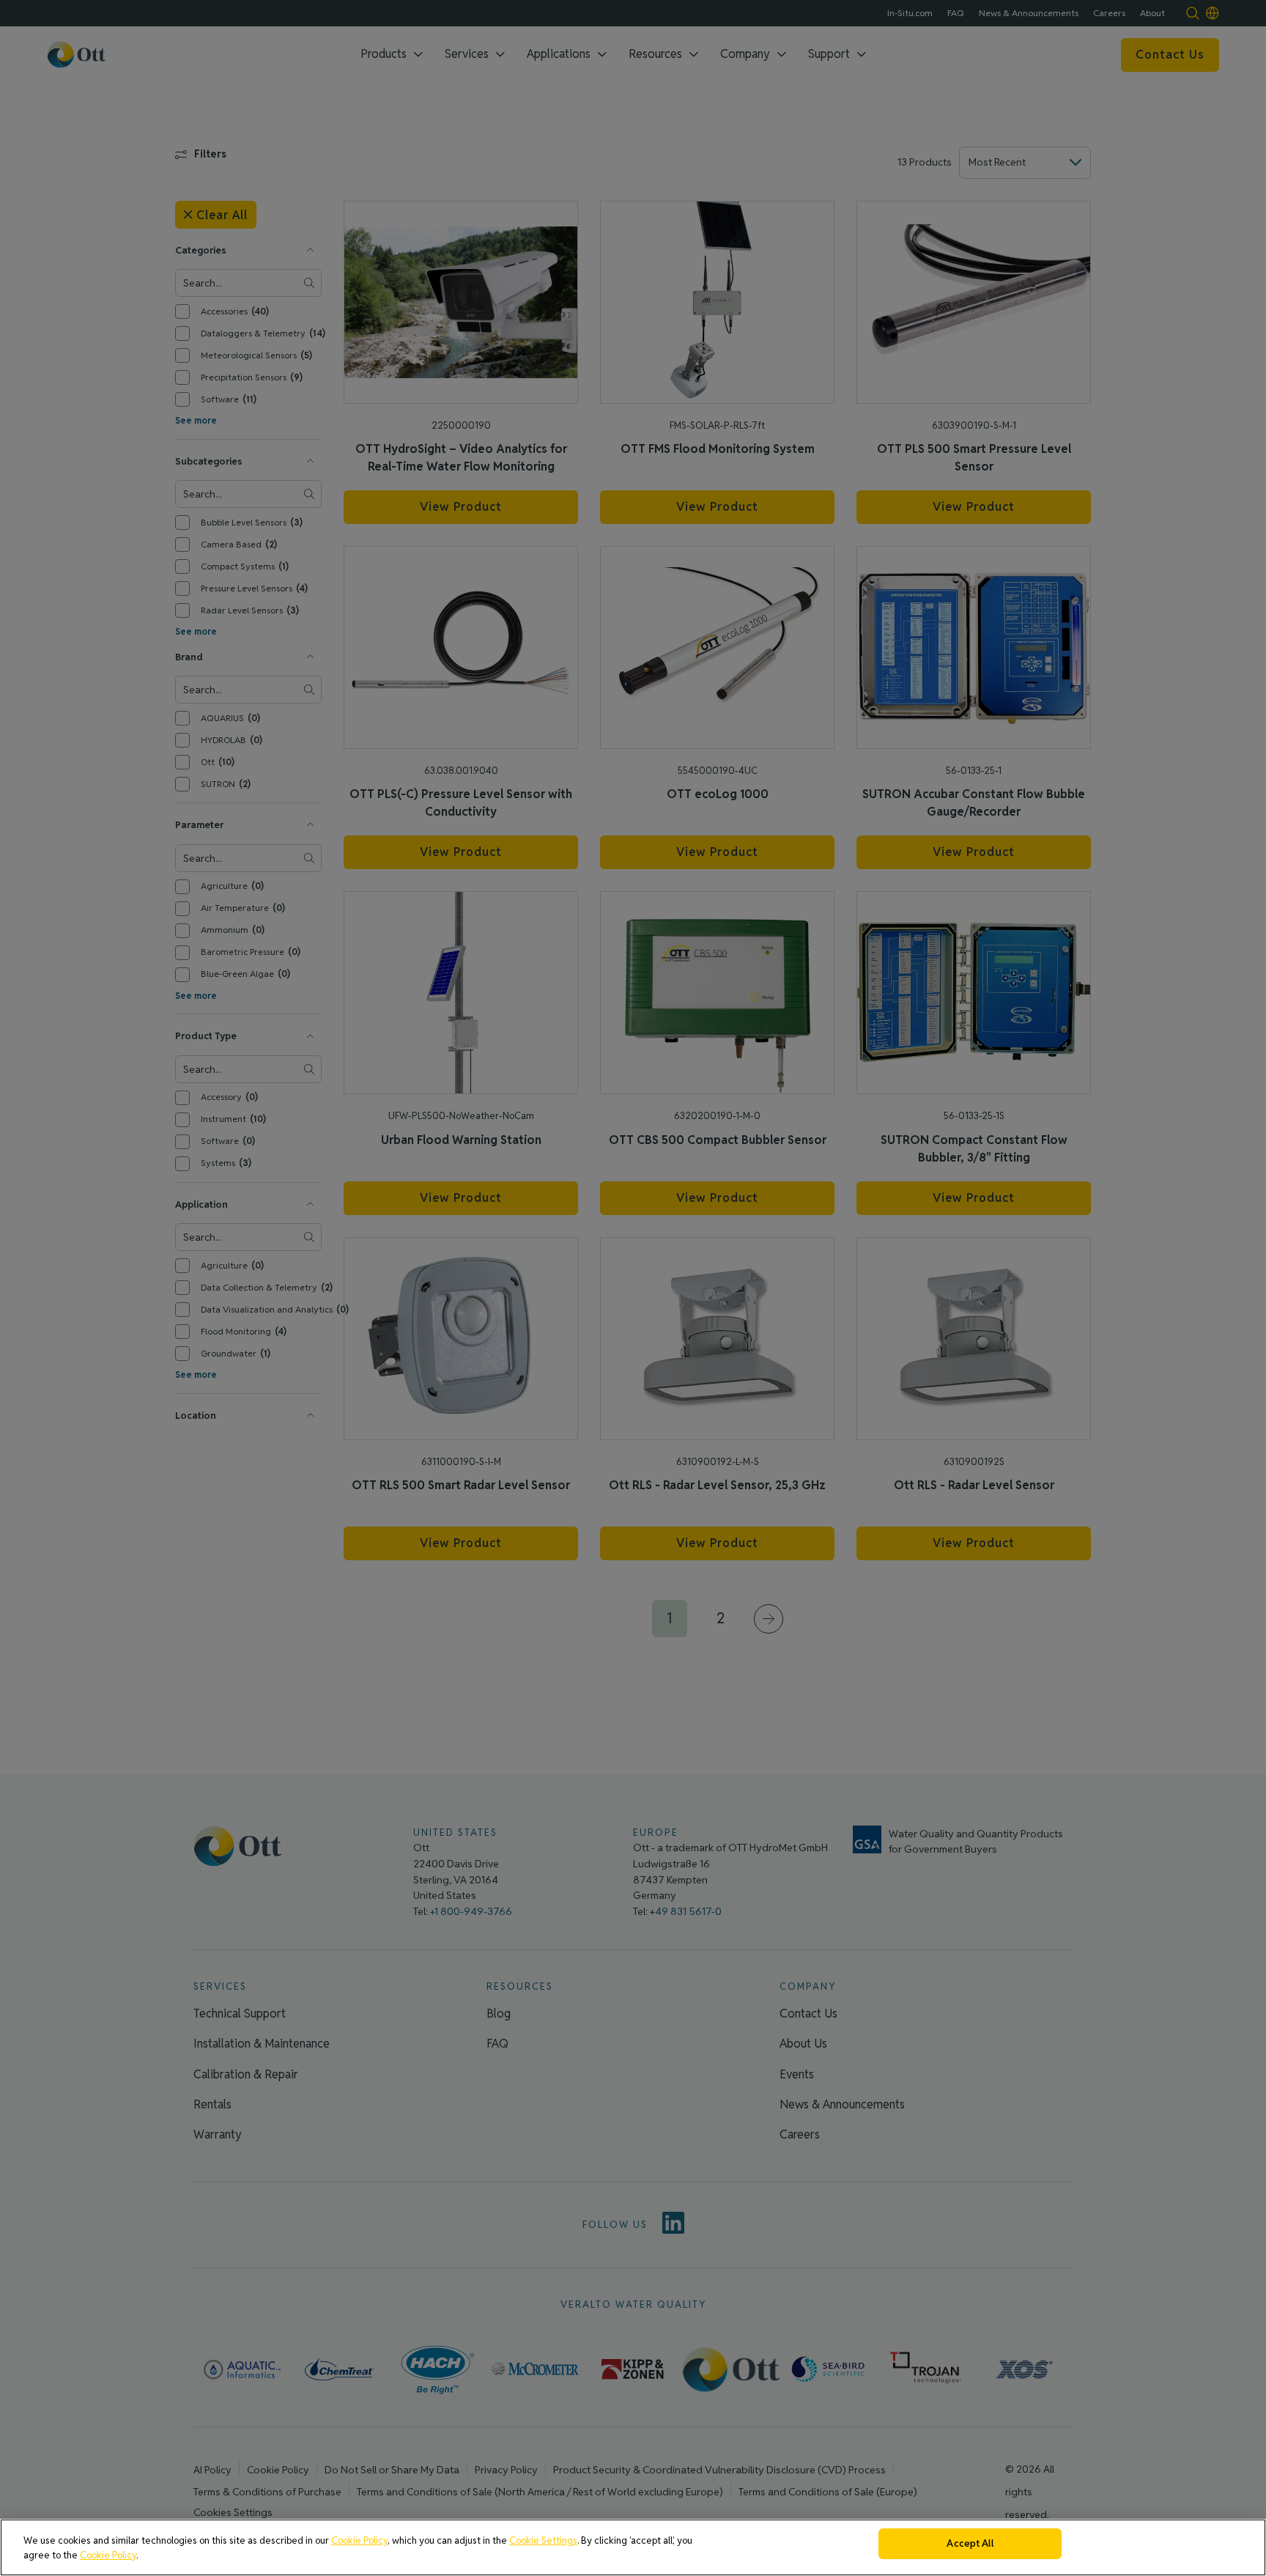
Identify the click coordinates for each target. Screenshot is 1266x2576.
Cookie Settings (543, 2540)
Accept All (970, 2543)
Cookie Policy (359, 2540)
